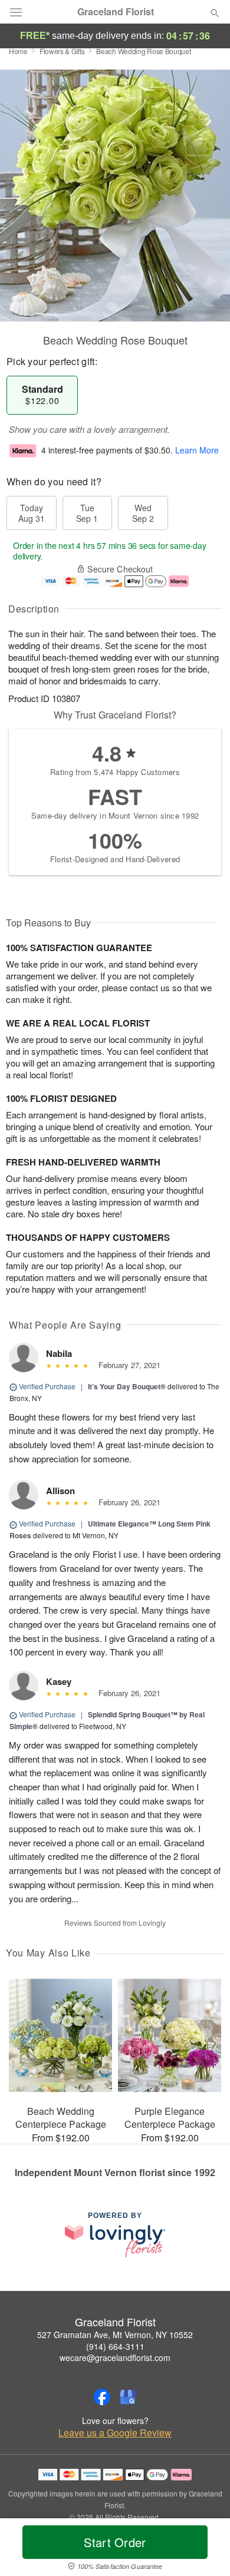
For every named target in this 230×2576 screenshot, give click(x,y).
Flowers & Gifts (62, 51)
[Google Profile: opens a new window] (128, 2397)
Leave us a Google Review (115, 2433)
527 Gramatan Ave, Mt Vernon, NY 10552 (115, 2335)
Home (18, 51)
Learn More (197, 450)
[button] (205, 2549)
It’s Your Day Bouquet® (127, 1386)
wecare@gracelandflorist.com (115, 2358)
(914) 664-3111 (115, 2346)
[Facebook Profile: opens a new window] (102, 2397)
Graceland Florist (116, 12)
